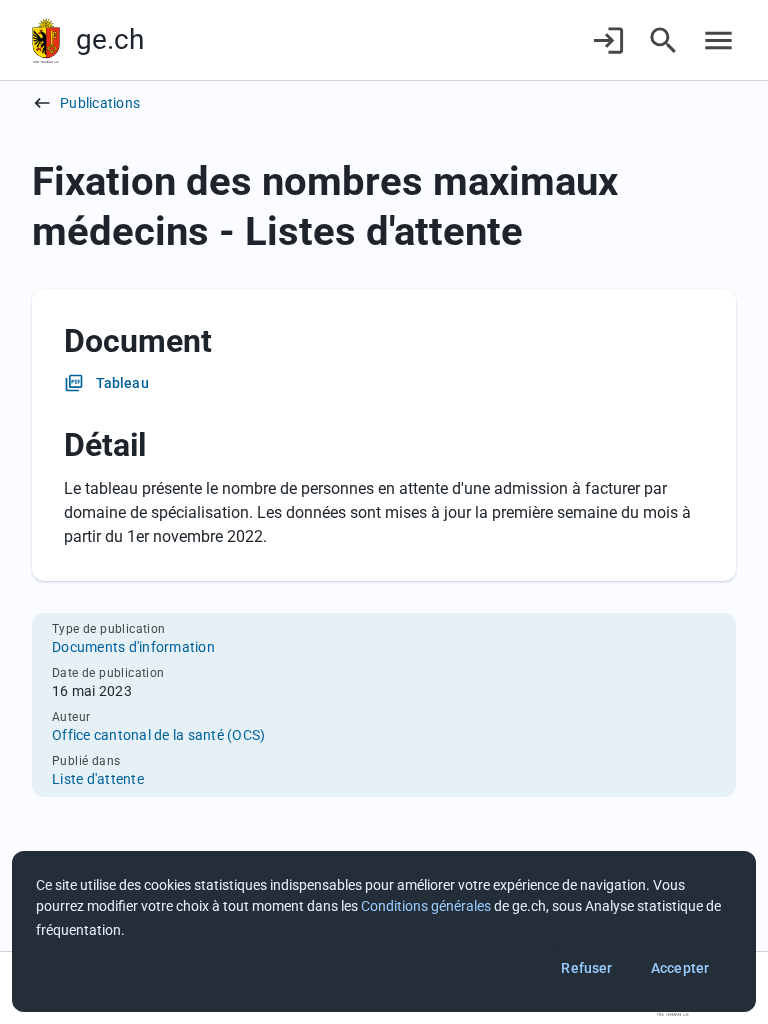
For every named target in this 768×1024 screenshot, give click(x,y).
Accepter (680, 968)
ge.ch (110, 39)
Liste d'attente (98, 779)
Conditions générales (426, 906)
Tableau (122, 383)
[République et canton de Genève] (46, 40)
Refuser (586, 968)
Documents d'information (133, 647)
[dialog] (384, 931)
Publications (100, 103)
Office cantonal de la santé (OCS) (158, 735)
